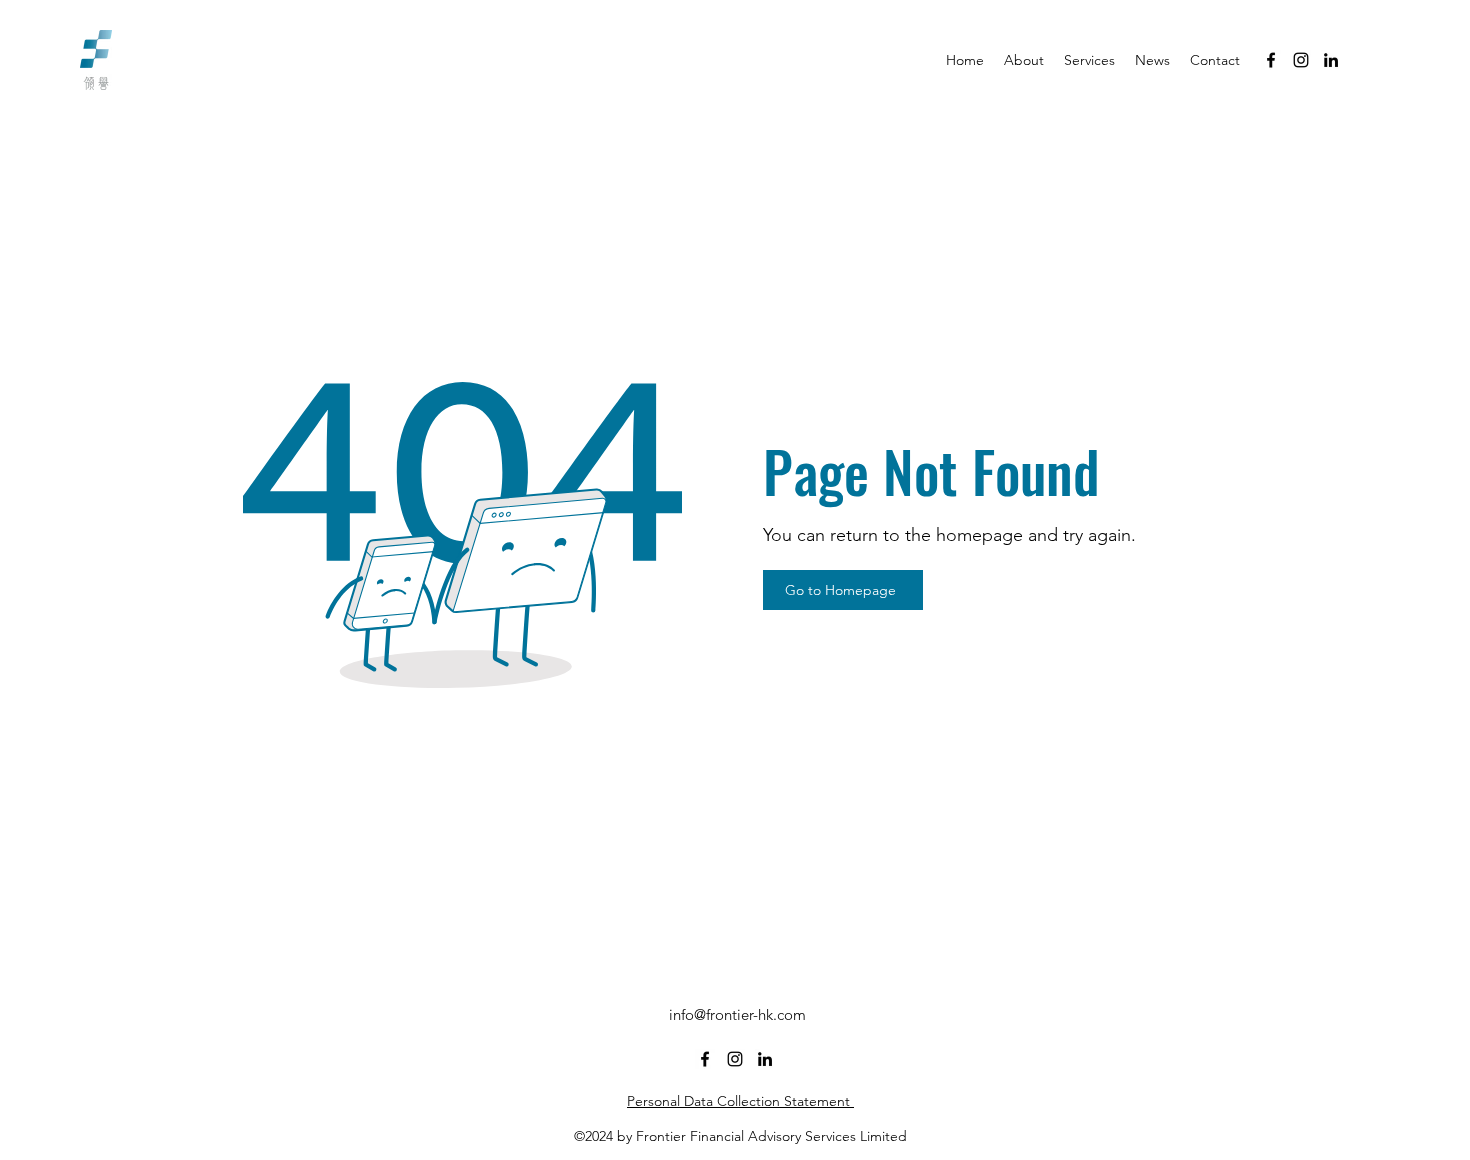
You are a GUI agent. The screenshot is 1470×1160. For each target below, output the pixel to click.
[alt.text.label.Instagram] (1301, 60)
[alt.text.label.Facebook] (1271, 60)
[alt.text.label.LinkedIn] (1331, 60)
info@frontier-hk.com (737, 1014)
